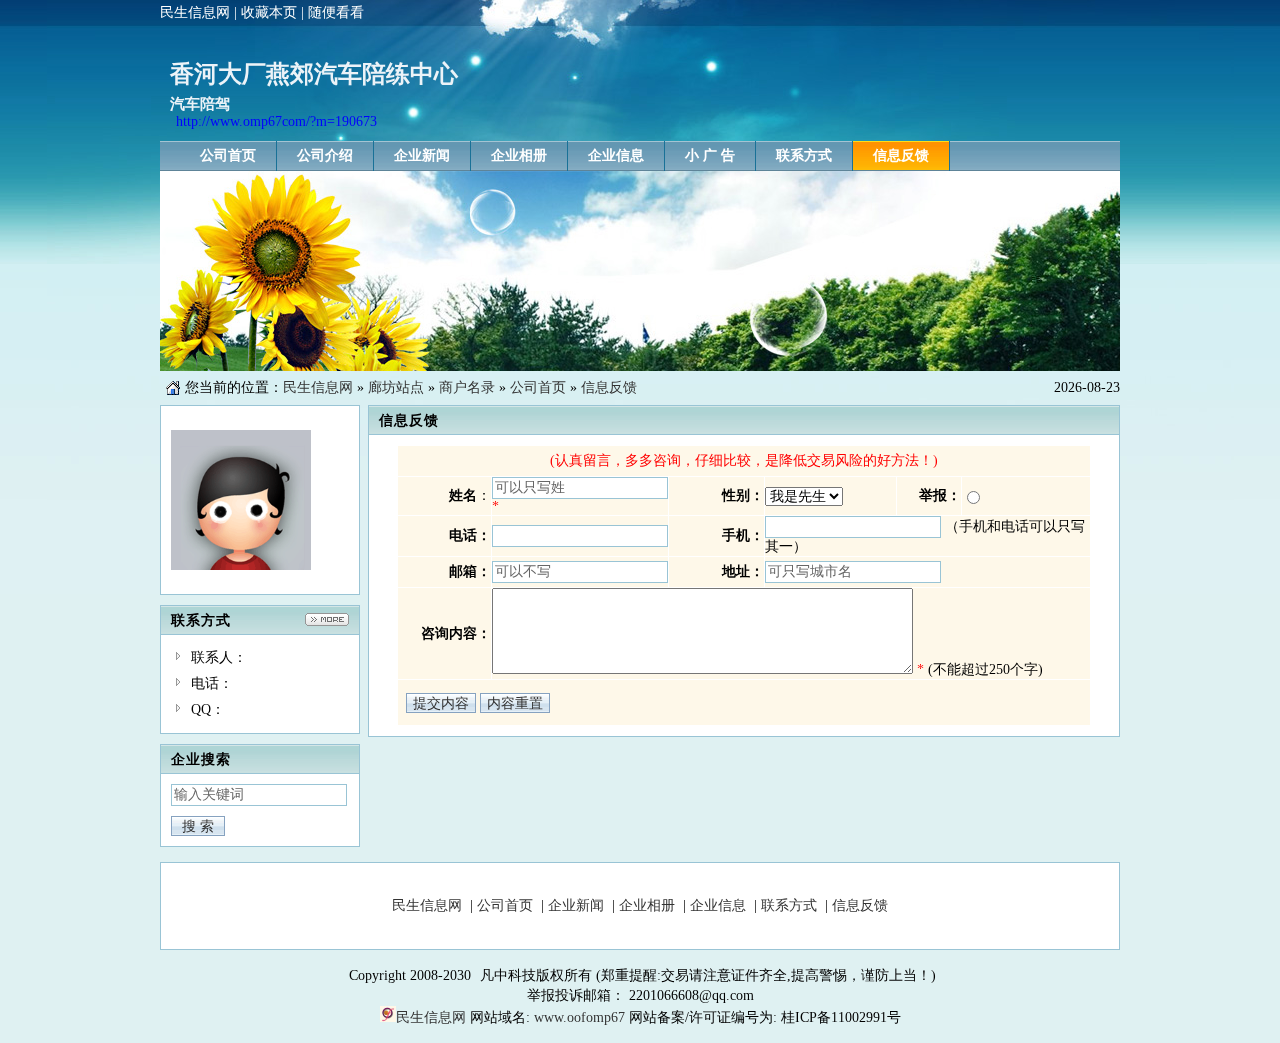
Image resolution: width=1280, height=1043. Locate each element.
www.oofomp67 (579, 1017)
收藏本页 (269, 12)
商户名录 (467, 387)
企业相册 (647, 905)
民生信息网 (195, 12)
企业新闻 (576, 905)
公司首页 (538, 387)
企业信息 (718, 905)
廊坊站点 (396, 387)
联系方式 (789, 905)
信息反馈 (609, 387)
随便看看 (336, 12)
